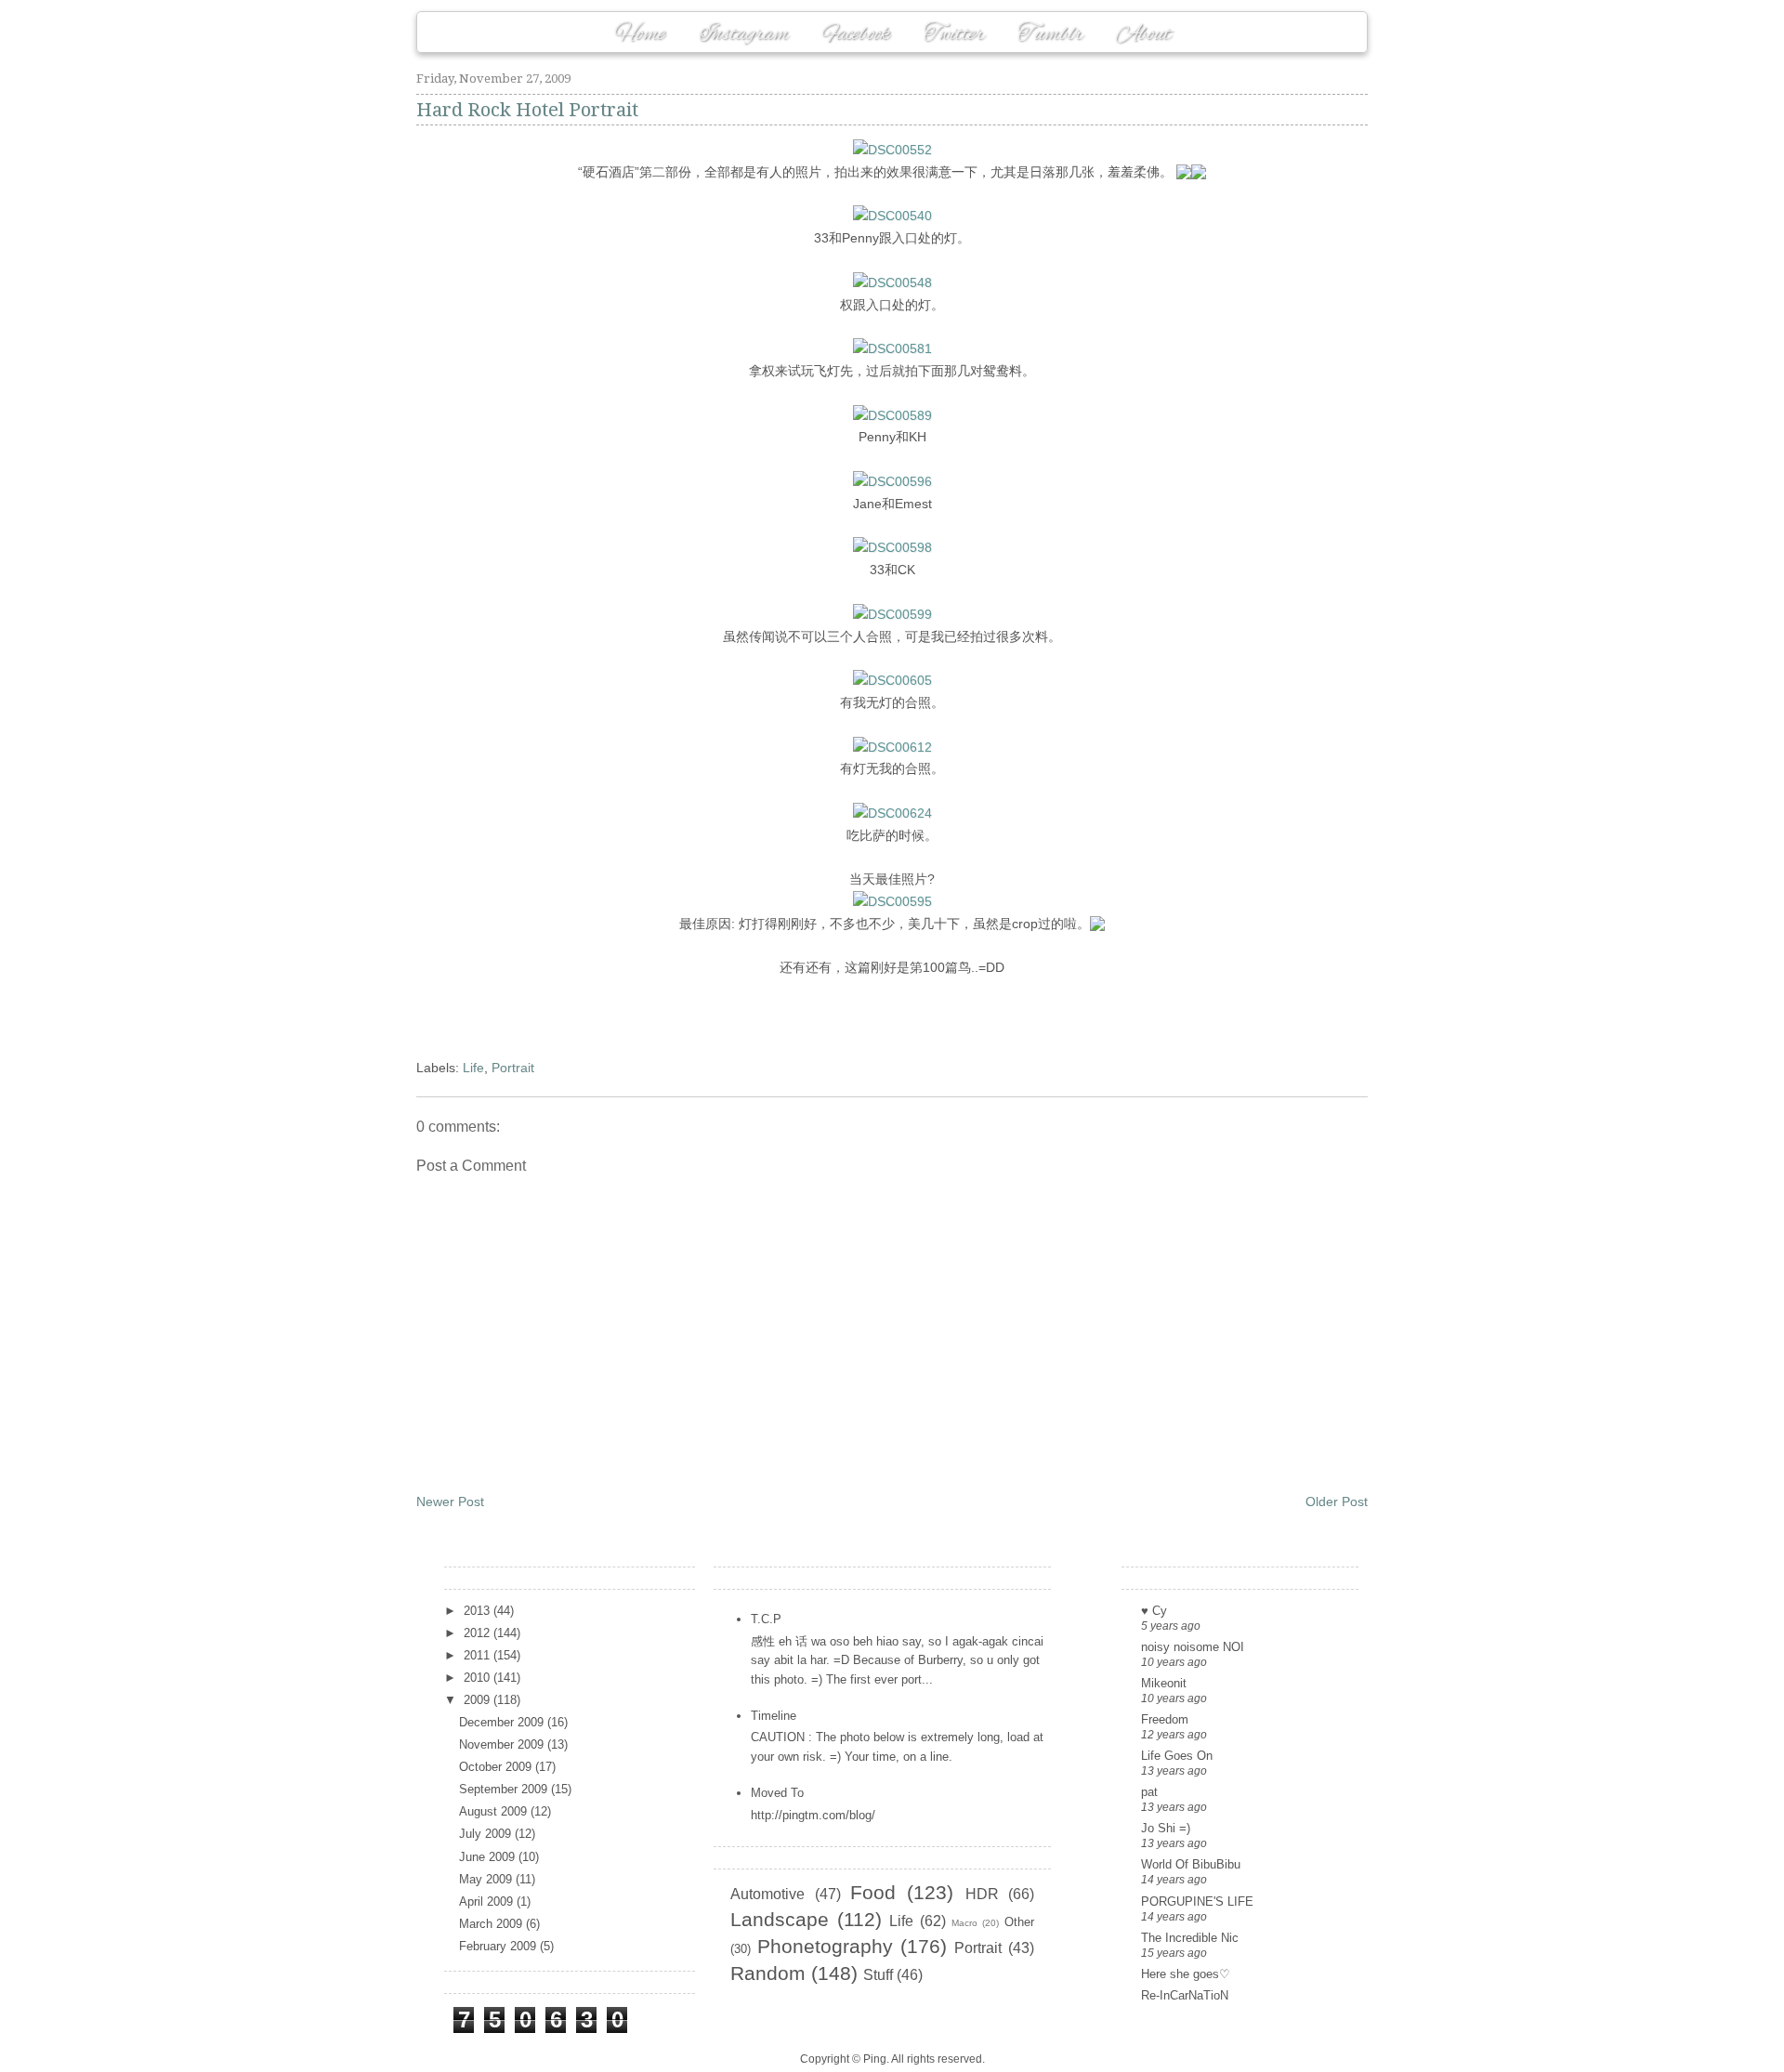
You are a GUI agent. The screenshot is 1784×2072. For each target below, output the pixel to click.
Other (1019, 1922)
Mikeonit (1164, 1683)
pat (1149, 1792)
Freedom (1165, 1719)
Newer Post (450, 1502)
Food (873, 1892)
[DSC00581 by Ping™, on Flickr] (892, 348)
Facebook (856, 34)
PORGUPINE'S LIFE (1197, 1902)
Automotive (767, 1894)
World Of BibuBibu (1191, 1864)
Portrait (513, 1068)
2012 (479, 1633)
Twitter (954, 34)
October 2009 (497, 1767)
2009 (479, 1700)
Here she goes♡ (1186, 1974)
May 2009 (487, 1879)
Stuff (878, 1975)
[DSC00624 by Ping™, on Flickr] (892, 813)
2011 (479, 1655)
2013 (479, 1611)
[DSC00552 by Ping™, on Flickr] (892, 150)
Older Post (1337, 1502)
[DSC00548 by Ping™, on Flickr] (892, 282)
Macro (964, 1923)
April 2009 (488, 1902)
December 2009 (503, 1722)
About (1143, 34)
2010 (479, 1678)
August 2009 (495, 1811)
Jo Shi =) (1166, 1828)
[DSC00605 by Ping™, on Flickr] (892, 680)
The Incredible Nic (1190, 1938)
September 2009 (505, 1789)
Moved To (777, 1793)
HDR (982, 1894)
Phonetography (825, 1946)
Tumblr (1050, 34)
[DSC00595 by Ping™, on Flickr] (892, 901)
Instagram (744, 34)
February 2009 (499, 1946)
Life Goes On (1177, 1756)
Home (640, 34)
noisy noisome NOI (1193, 1647)
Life (473, 1068)
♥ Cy (1154, 1611)
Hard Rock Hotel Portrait (527, 110)
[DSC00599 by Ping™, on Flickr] (892, 614)
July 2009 (487, 1834)
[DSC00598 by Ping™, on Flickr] (892, 547)
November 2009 (503, 1744)
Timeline (774, 1716)
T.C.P (766, 1619)
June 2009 (489, 1857)
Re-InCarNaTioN (1185, 1995)
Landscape (780, 1919)
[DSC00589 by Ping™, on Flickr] (892, 415)
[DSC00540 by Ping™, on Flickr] (892, 216)
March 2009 (492, 1924)
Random (768, 1973)
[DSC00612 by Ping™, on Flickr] (892, 747)
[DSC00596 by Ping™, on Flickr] (892, 481)
